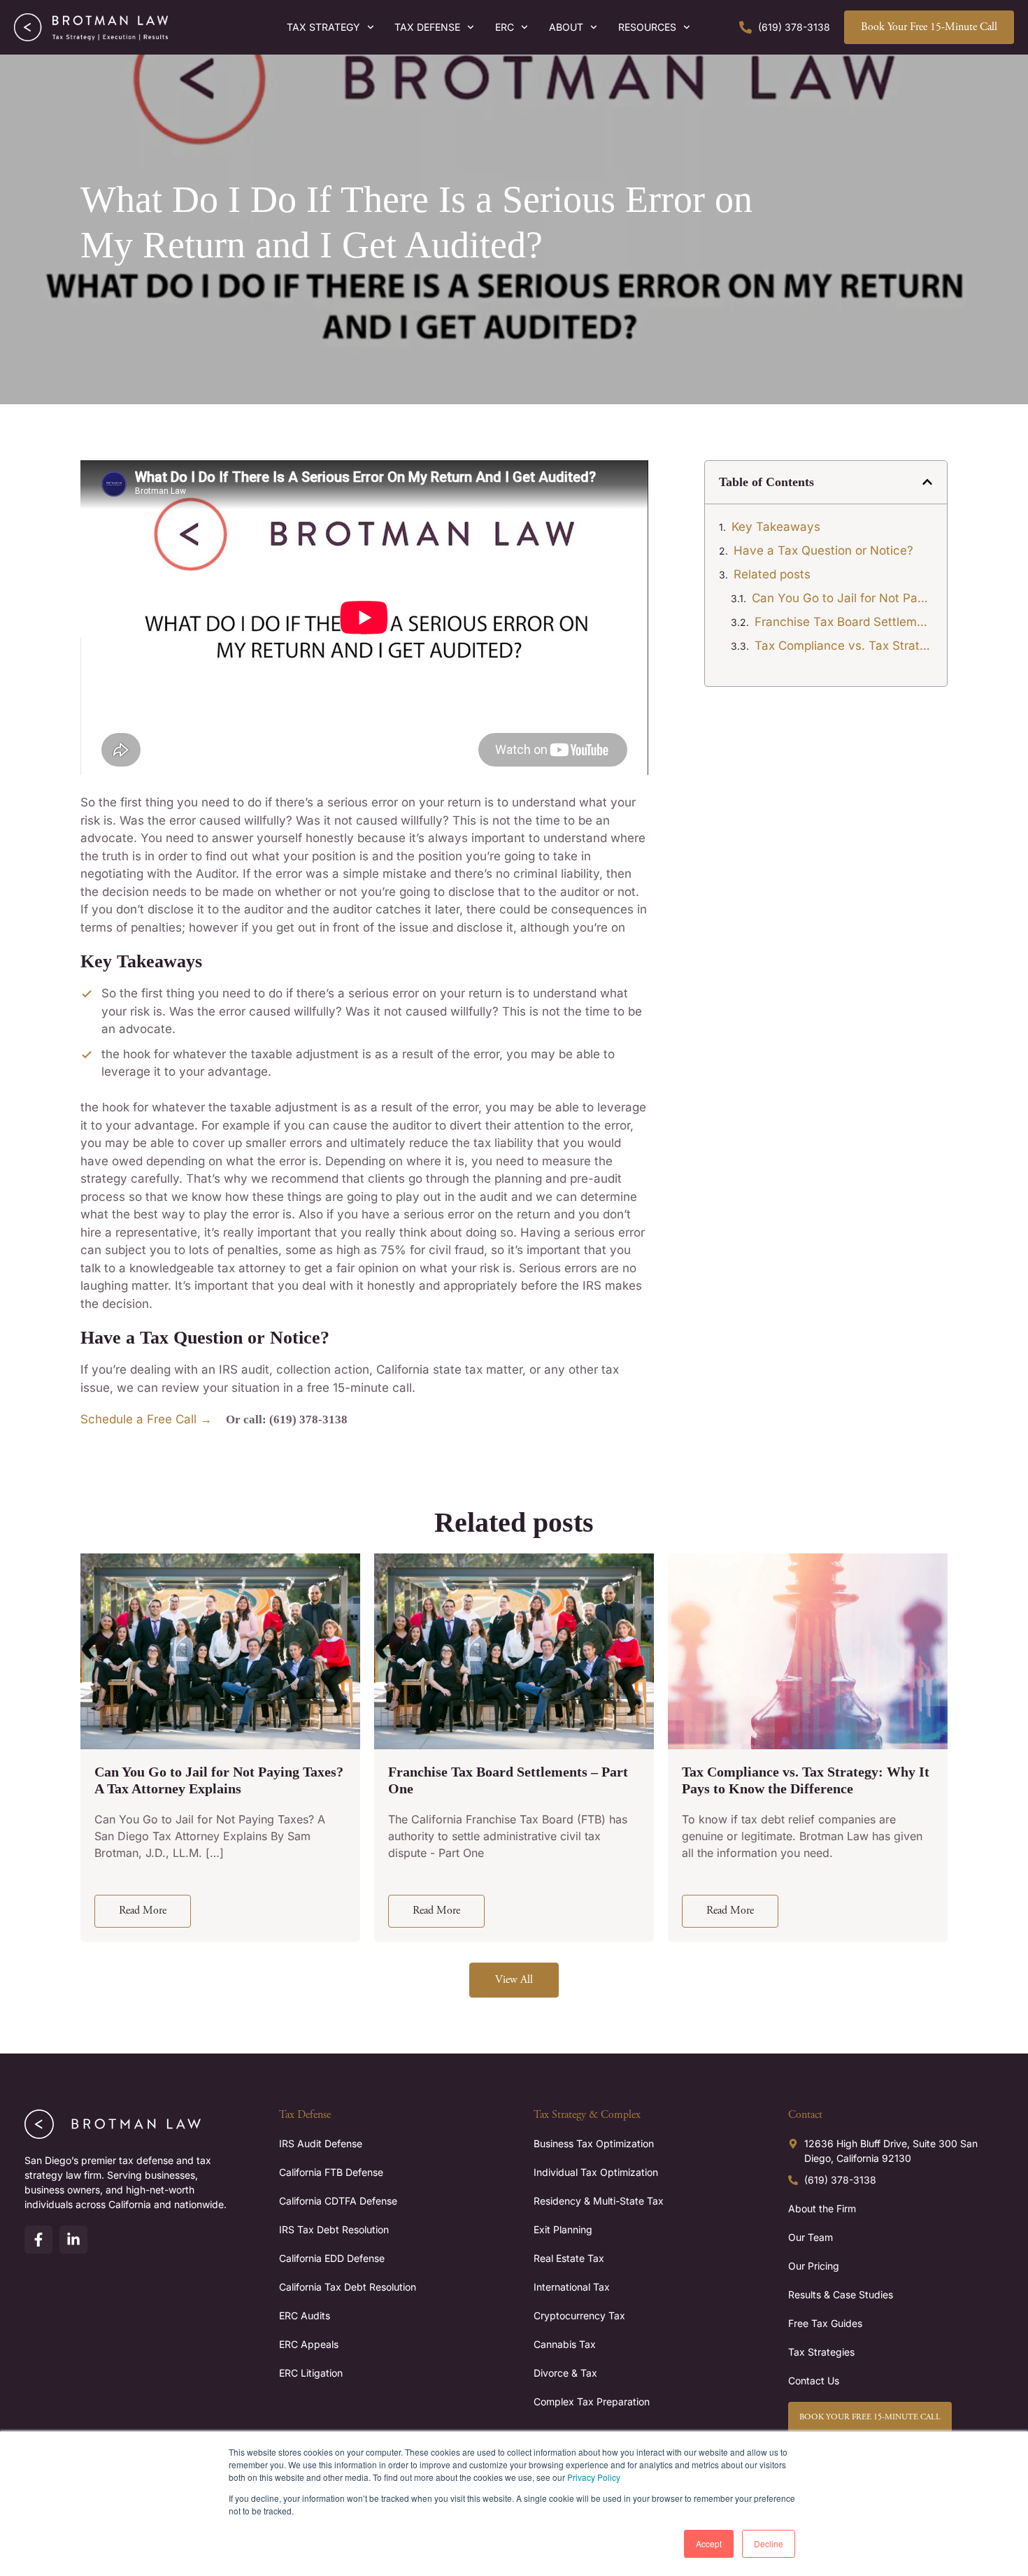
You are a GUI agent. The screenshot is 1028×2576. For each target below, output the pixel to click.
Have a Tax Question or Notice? (823, 550)
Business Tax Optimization (594, 2143)
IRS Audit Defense (321, 2143)
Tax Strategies (821, 2352)
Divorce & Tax (565, 2373)
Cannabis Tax (565, 2344)
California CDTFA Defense (338, 2201)
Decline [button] (769, 2543)
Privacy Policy (594, 2477)
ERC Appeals (309, 2344)
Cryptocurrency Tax (579, 2315)
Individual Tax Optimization (596, 2172)
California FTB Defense (331, 2172)
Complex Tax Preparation (592, 2401)
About (566, 27)
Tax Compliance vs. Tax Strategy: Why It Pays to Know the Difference (844, 646)
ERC (505, 27)
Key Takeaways (776, 527)
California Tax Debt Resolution (348, 2287)
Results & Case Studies (841, 2294)
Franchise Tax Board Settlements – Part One (844, 622)
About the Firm (822, 2208)
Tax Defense (427, 27)
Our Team (811, 2237)
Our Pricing (814, 2266)
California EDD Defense (332, 2258)
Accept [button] (709, 2543)
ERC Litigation (311, 2373)
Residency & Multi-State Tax (599, 2201)
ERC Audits (305, 2315)
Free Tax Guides (825, 2323)
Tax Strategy (323, 27)
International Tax (572, 2287)
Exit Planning (563, 2229)
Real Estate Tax (569, 2258)
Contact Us (814, 2381)
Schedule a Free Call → (146, 1419)
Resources (647, 27)
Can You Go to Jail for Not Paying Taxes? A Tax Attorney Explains (842, 598)
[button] (927, 482)
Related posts (772, 574)
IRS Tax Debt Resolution (334, 2229)
